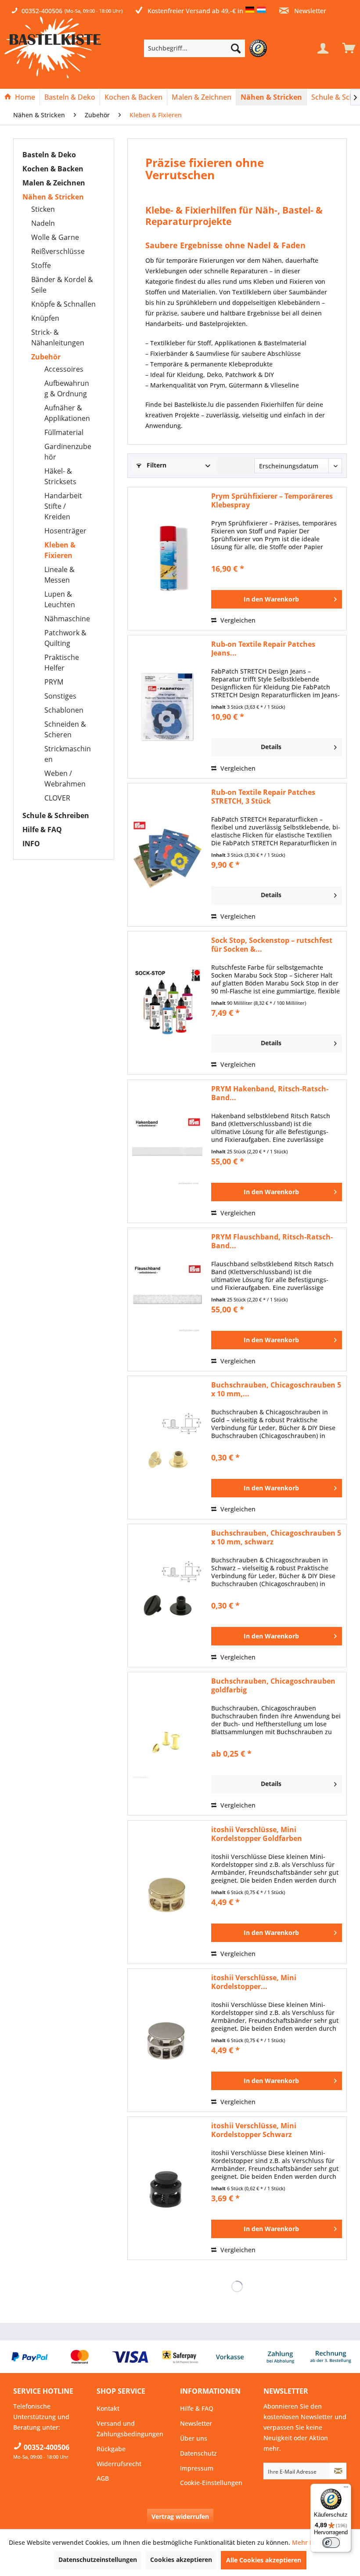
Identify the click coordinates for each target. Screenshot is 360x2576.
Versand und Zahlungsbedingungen (130, 2429)
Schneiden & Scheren (65, 729)
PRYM (54, 682)
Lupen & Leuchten (60, 599)
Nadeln (43, 223)
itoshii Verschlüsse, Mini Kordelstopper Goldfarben (257, 1834)
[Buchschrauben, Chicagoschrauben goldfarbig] (167, 1744)
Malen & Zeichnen (54, 183)
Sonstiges (60, 696)
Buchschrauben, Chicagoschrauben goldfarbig (273, 1685)
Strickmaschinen (68, 754)
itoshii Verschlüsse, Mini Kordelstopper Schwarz (254, 2130)
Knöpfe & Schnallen (63, 304)
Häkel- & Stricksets (60, 476)
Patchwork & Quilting (65, 638)
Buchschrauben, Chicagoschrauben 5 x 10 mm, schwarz (276, 1537)
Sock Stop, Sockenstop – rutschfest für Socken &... (272, 945)
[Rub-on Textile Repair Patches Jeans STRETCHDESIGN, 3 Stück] (167, 707)
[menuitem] (208, 48)
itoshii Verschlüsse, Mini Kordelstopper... (254, 1982)
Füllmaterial (64, 432)
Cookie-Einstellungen (211, 2483)
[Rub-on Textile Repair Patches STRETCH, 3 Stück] (167, 855)
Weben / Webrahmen (65, 779)
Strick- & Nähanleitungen (58, 337)
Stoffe (41, 265)
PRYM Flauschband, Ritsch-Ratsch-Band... (272, 1241)
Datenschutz (198, 2453)
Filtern (156, 465)
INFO (31, 844)
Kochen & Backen (53, 169)
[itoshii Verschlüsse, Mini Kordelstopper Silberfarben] (167, 2040)
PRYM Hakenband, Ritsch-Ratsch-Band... (270, 1093)
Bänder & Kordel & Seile (62, 285)
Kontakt (108, 2408)
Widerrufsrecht (119, 2464)
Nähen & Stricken (53, 197)
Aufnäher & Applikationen (67, 413)
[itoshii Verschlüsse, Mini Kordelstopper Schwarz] (167, 2188)
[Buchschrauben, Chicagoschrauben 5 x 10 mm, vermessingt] (167, 1447)
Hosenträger (65, 531)
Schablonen (64, 710)
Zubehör (46, 357)
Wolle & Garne (55, 237)
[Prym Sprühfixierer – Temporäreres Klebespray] (167, 559)
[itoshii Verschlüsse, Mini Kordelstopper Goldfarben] (167, 1892)
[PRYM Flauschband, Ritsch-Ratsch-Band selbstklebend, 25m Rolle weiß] (167, 1299)
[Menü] (346, 2489)
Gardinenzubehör (68, 452)
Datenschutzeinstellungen (98, 2560)
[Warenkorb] (347, 48)
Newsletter (309, 11)
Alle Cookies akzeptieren (264, 2560)
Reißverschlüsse (58, 251)
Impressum (197, 2468)
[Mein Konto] (323, 48)
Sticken (43, 209)
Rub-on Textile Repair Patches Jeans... (263, 649)
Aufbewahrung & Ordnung (67, 388)
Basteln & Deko (49, 155)
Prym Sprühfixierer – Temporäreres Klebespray (272, 500)
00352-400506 (42, 11)
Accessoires (64, 369)
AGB (103, 2478)
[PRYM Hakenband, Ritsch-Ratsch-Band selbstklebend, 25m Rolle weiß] (167, 1151)
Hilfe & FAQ (42, 830)
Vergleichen (237, 620)
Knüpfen (45, 318)
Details (271, 747)
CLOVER (57, 798)
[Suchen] (236, 48)
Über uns (194, 2438)
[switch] (331, 2543)
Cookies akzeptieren (181, 2560)
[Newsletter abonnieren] (338, 2471)
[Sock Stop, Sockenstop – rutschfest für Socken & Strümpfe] (167, 1003)
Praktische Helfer (62, 663)
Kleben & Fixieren (60, 550)
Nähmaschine (67, 619)
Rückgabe (111, 2449)
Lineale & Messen (59, 575)
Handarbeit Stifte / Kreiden (63, 506)
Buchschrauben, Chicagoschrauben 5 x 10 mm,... (276, 1389)
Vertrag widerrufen (180, 2516)
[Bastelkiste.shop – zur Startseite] (53, 47)
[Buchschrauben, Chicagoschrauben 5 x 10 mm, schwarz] (167, 1596)
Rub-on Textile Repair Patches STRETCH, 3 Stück (263, 797)
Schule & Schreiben (56, 815)
